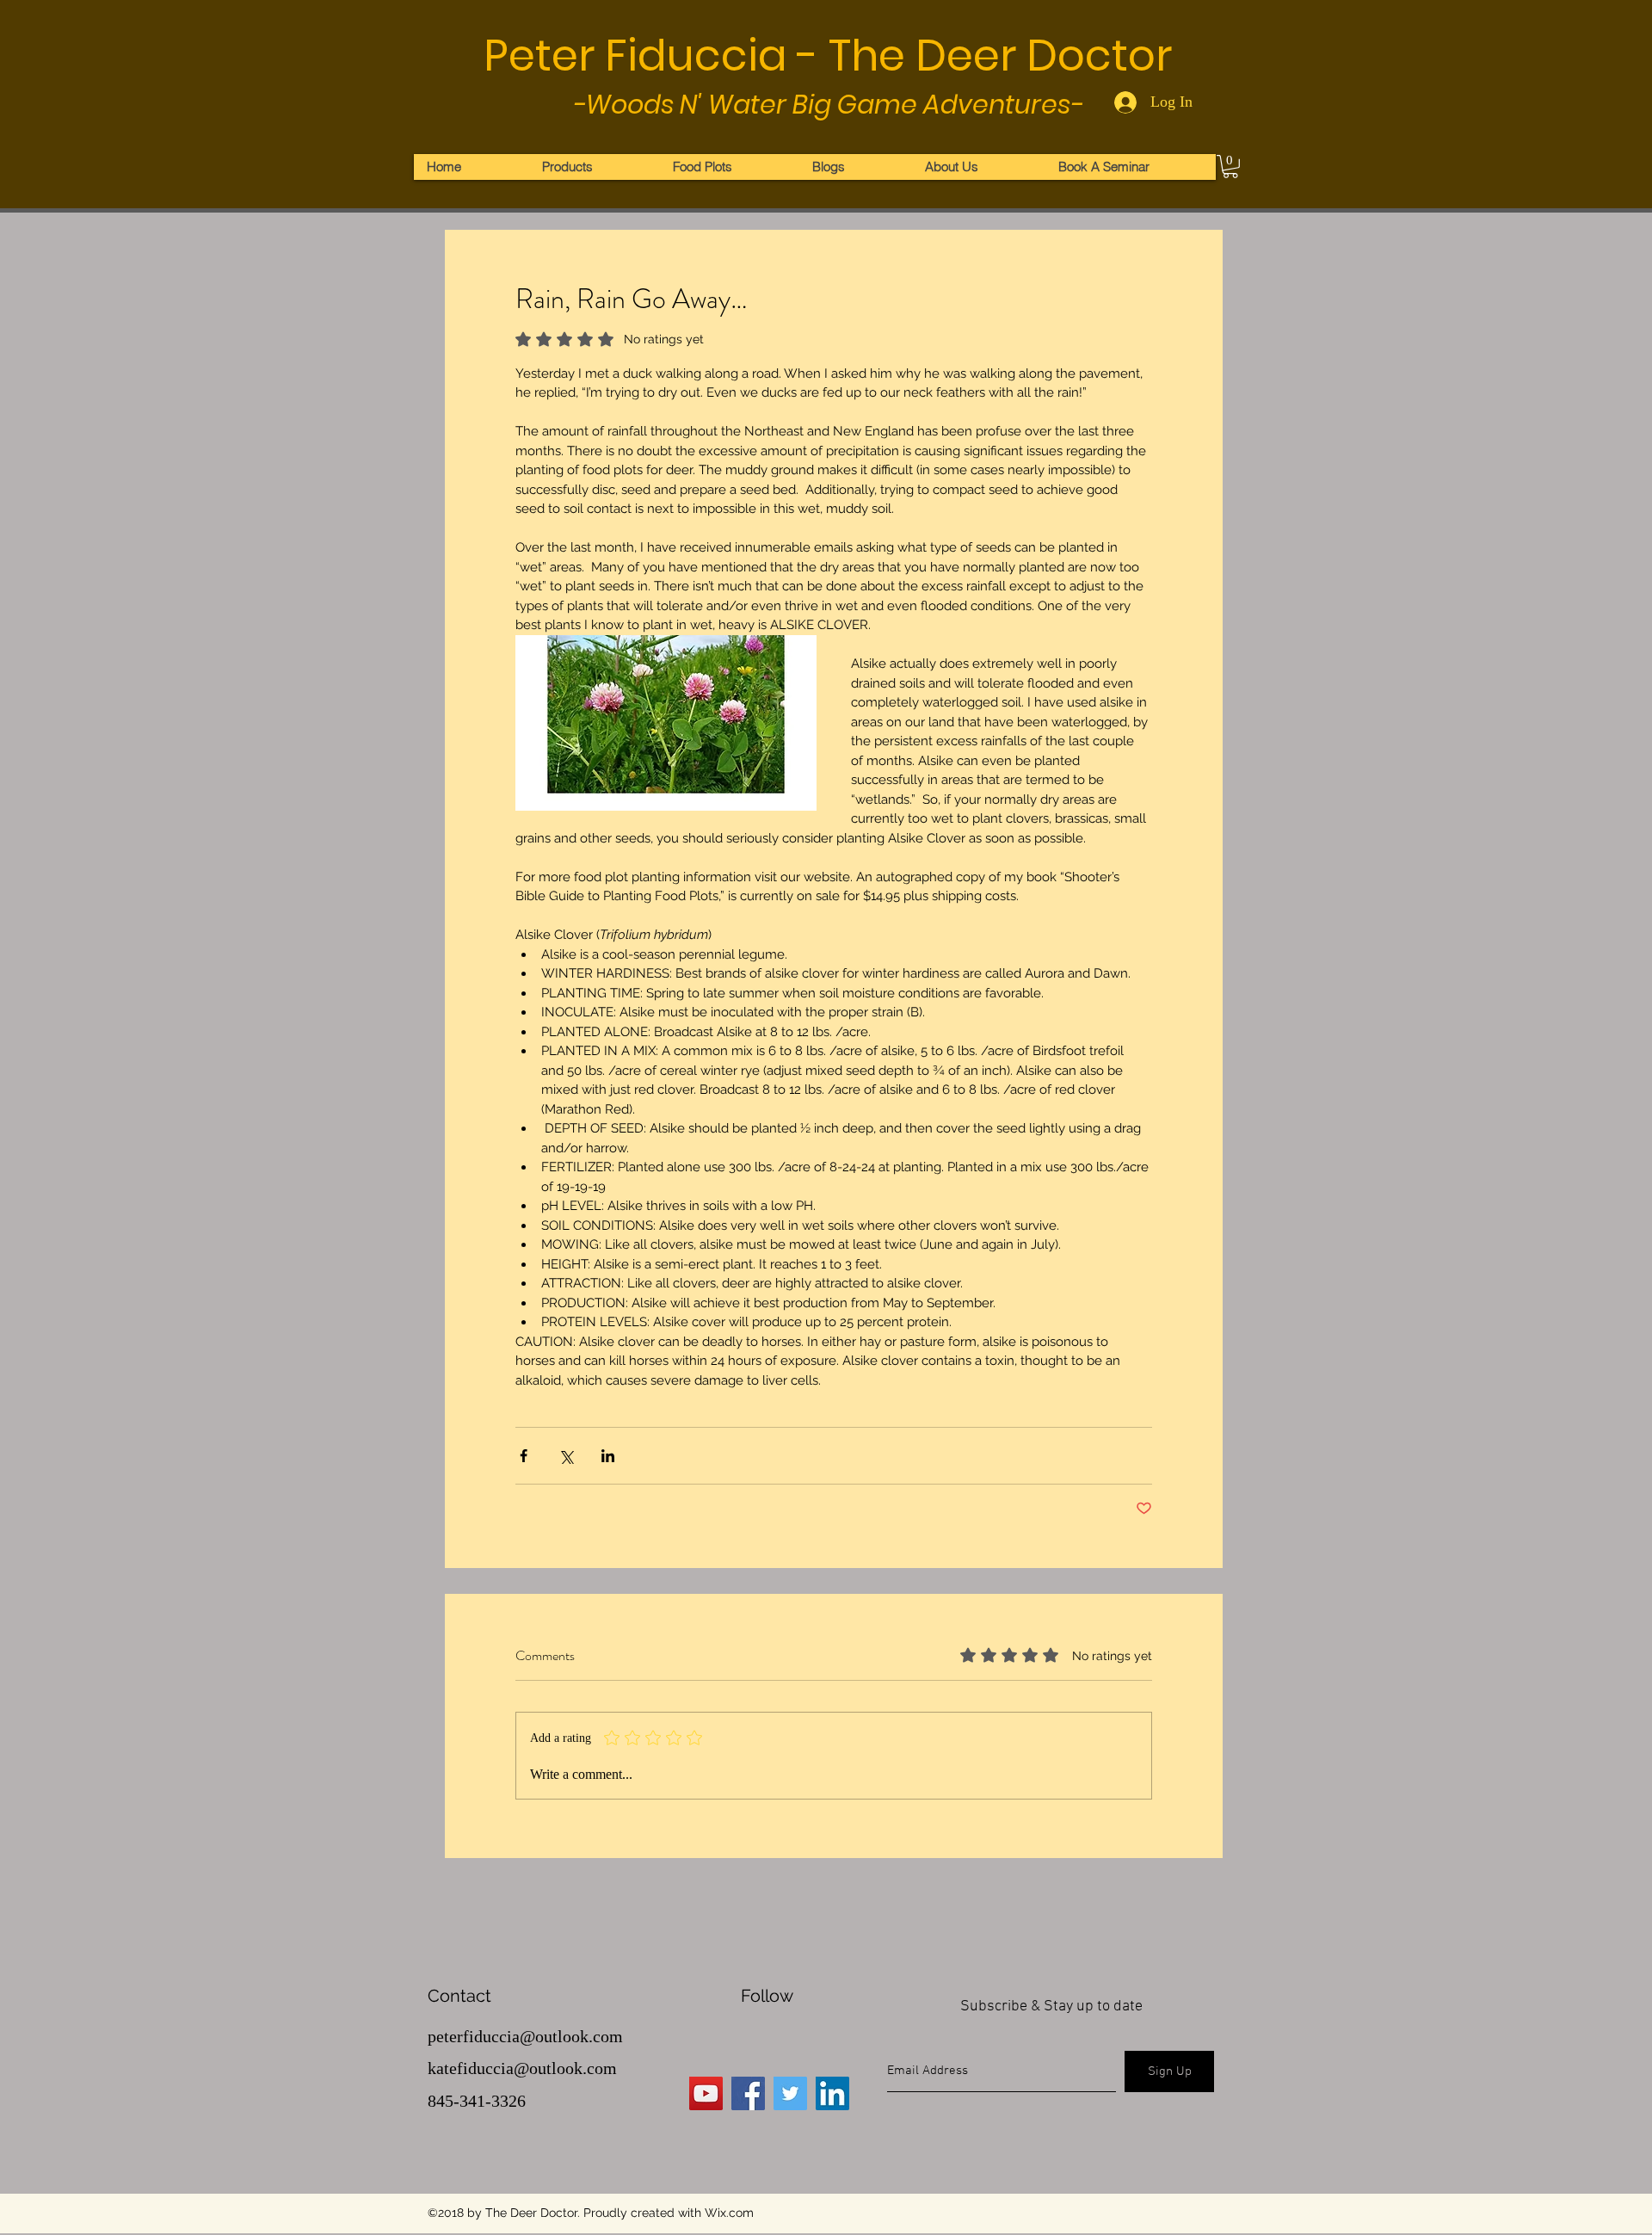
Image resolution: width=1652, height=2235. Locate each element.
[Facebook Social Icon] (748, 2093)
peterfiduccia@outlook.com (525, 2036)
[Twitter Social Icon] (790, 2093)
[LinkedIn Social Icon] (832, 2093)
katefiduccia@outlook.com (522, 2068)
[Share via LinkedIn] (608, 1456)
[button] (1230, 167)
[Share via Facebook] (524, 1456)
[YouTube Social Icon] (706, 2093)
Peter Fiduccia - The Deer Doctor (828, 56)
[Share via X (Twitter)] (566, 1456)
